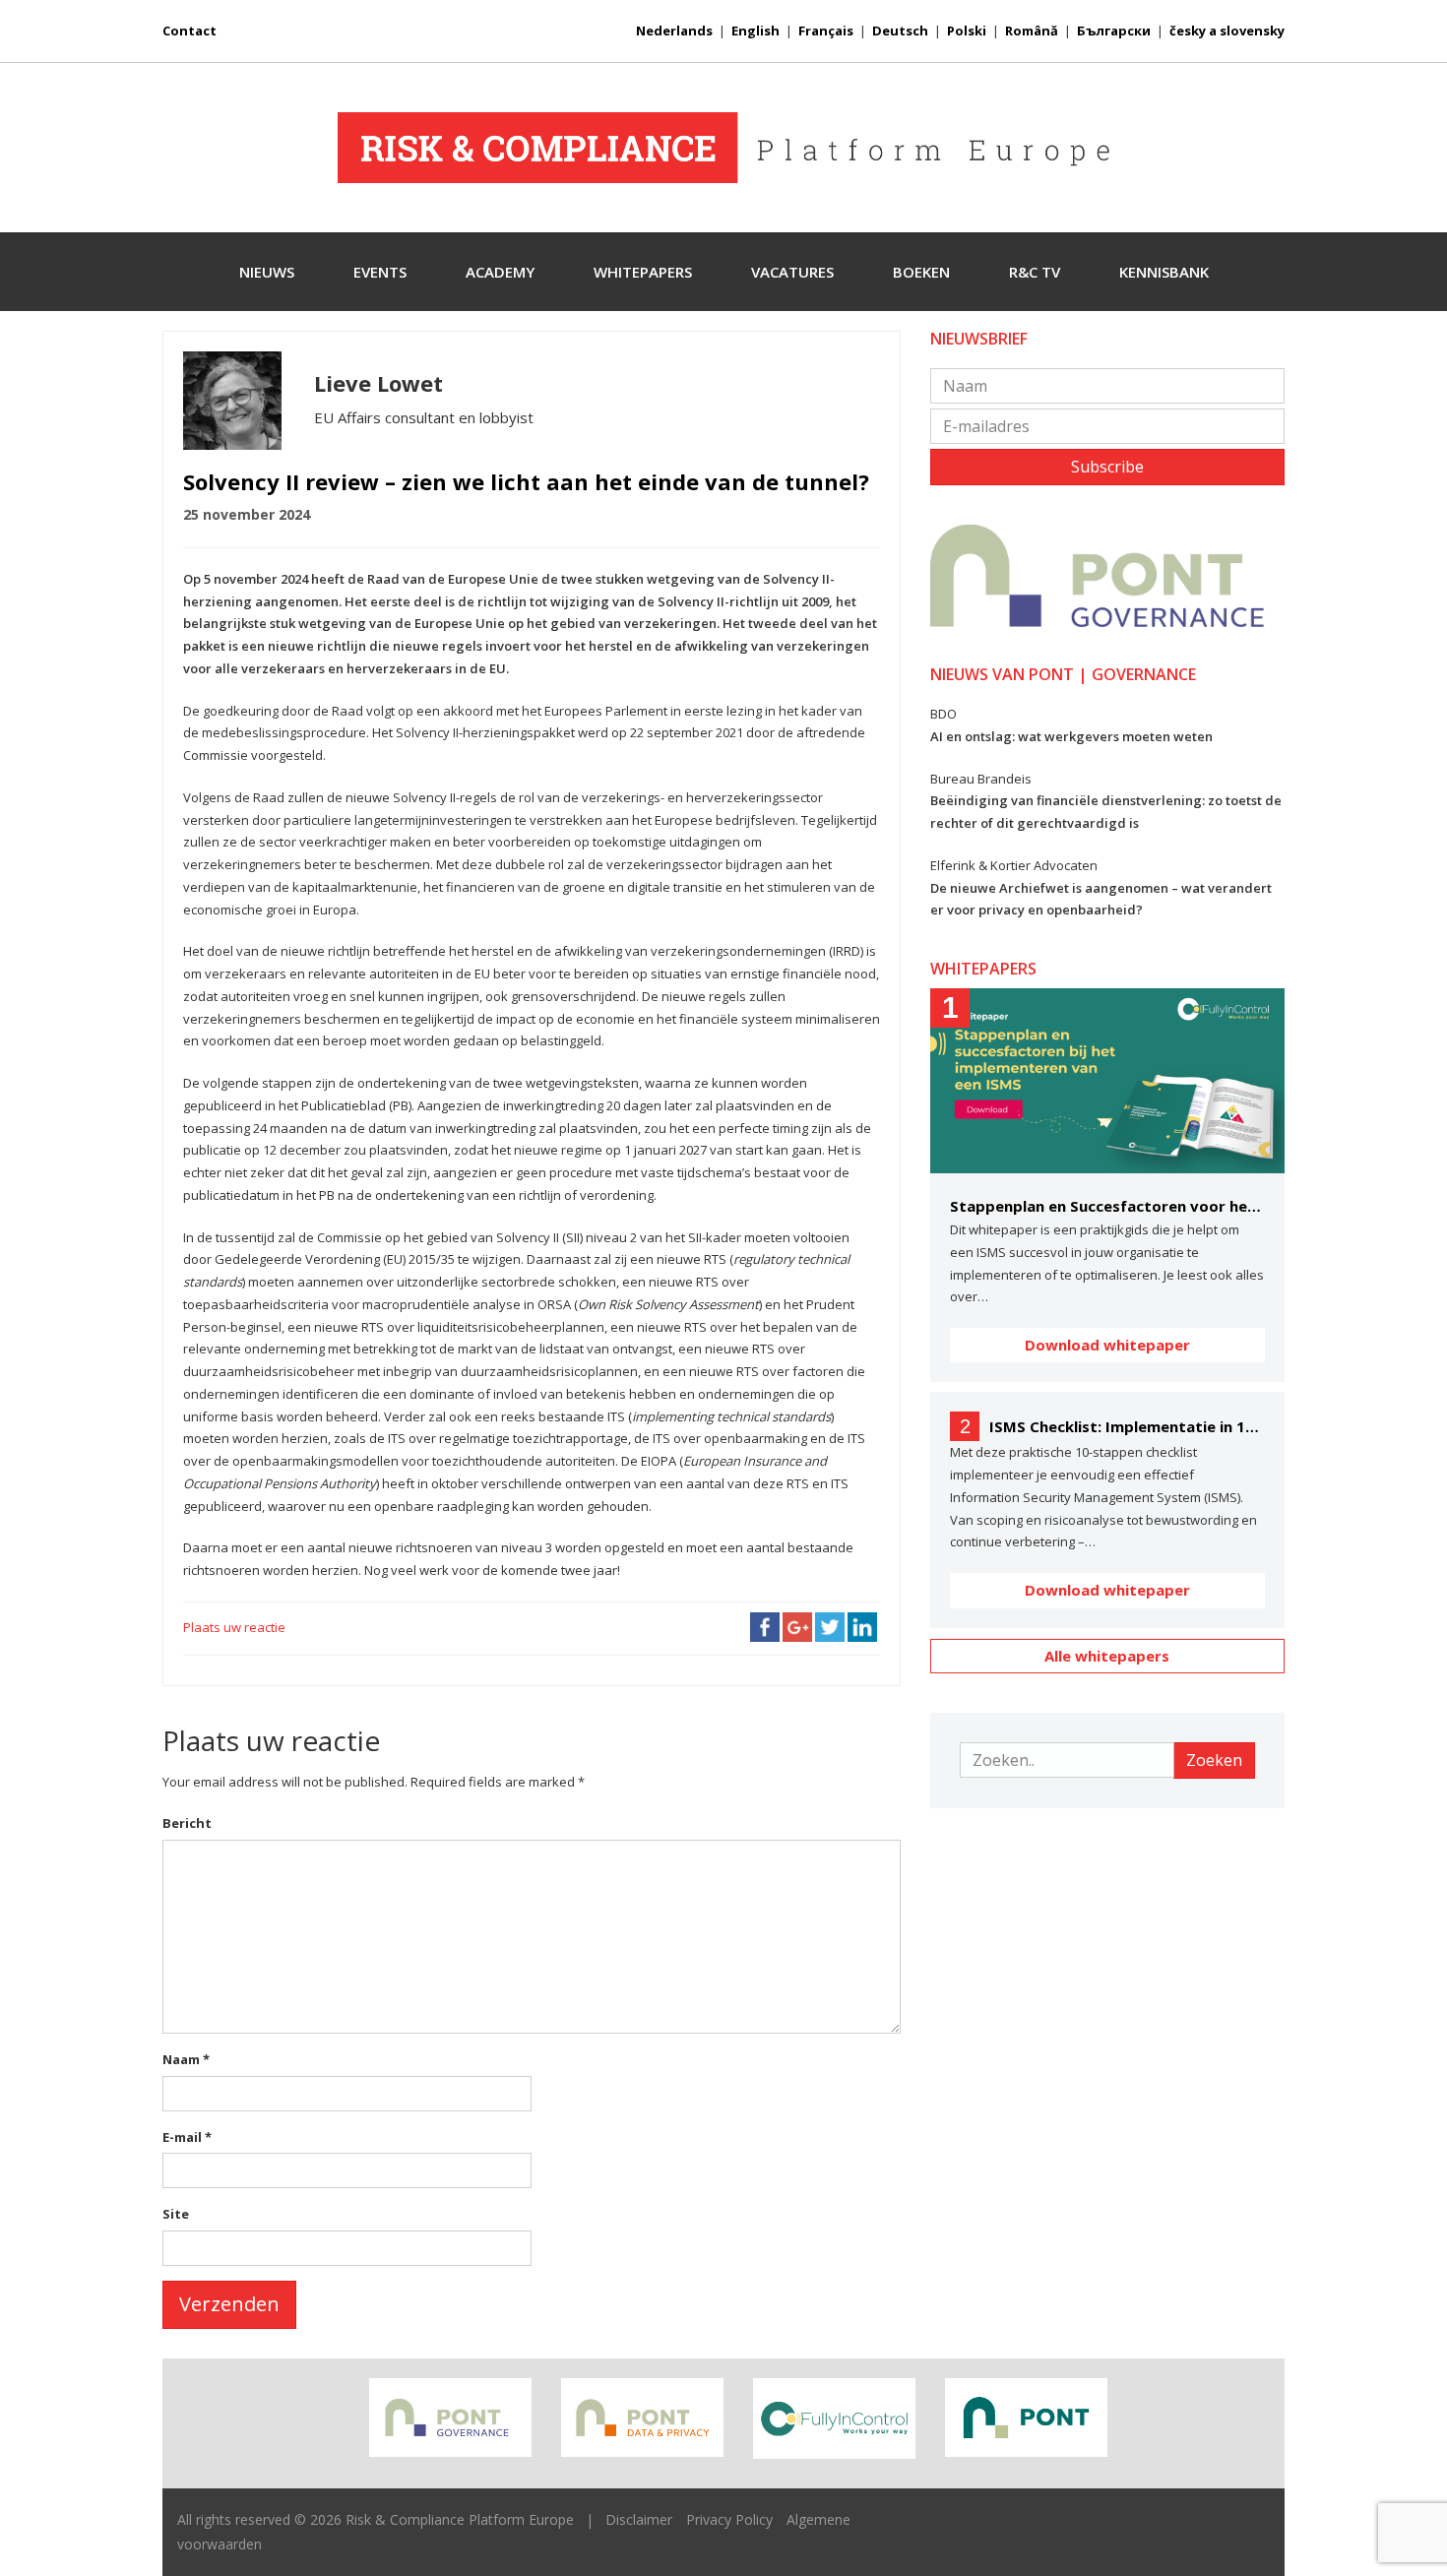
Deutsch (900, 31)
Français (826, 31)
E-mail (187, 2137)
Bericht (187, 1823)
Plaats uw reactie (234, 1627)
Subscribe (1107, 467)
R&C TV (1035, 272)
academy (500, 272)
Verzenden (229, 2304)
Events (380, 272)
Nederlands (674, 31)
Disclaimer (639, 2519)
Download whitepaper (1107, 1345)
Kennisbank (1164, 272)
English (755, 31)
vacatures (792, 272)
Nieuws (267, 272)
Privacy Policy (729, 2519)
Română (1032, 31)
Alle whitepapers (1107, 1656)
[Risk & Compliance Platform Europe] (723, 148)
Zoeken (1214, 1760)
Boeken (921, 272)
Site (176, 2214)
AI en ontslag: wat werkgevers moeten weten (1071, 736)
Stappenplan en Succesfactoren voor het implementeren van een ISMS (1107, 1206)
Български (1114, 31)
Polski (967, 31)
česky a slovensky (1227, 31)
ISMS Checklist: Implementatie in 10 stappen (1127, 1426)
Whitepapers (643, 272)
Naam (186, 2059)
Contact (189, 31)
